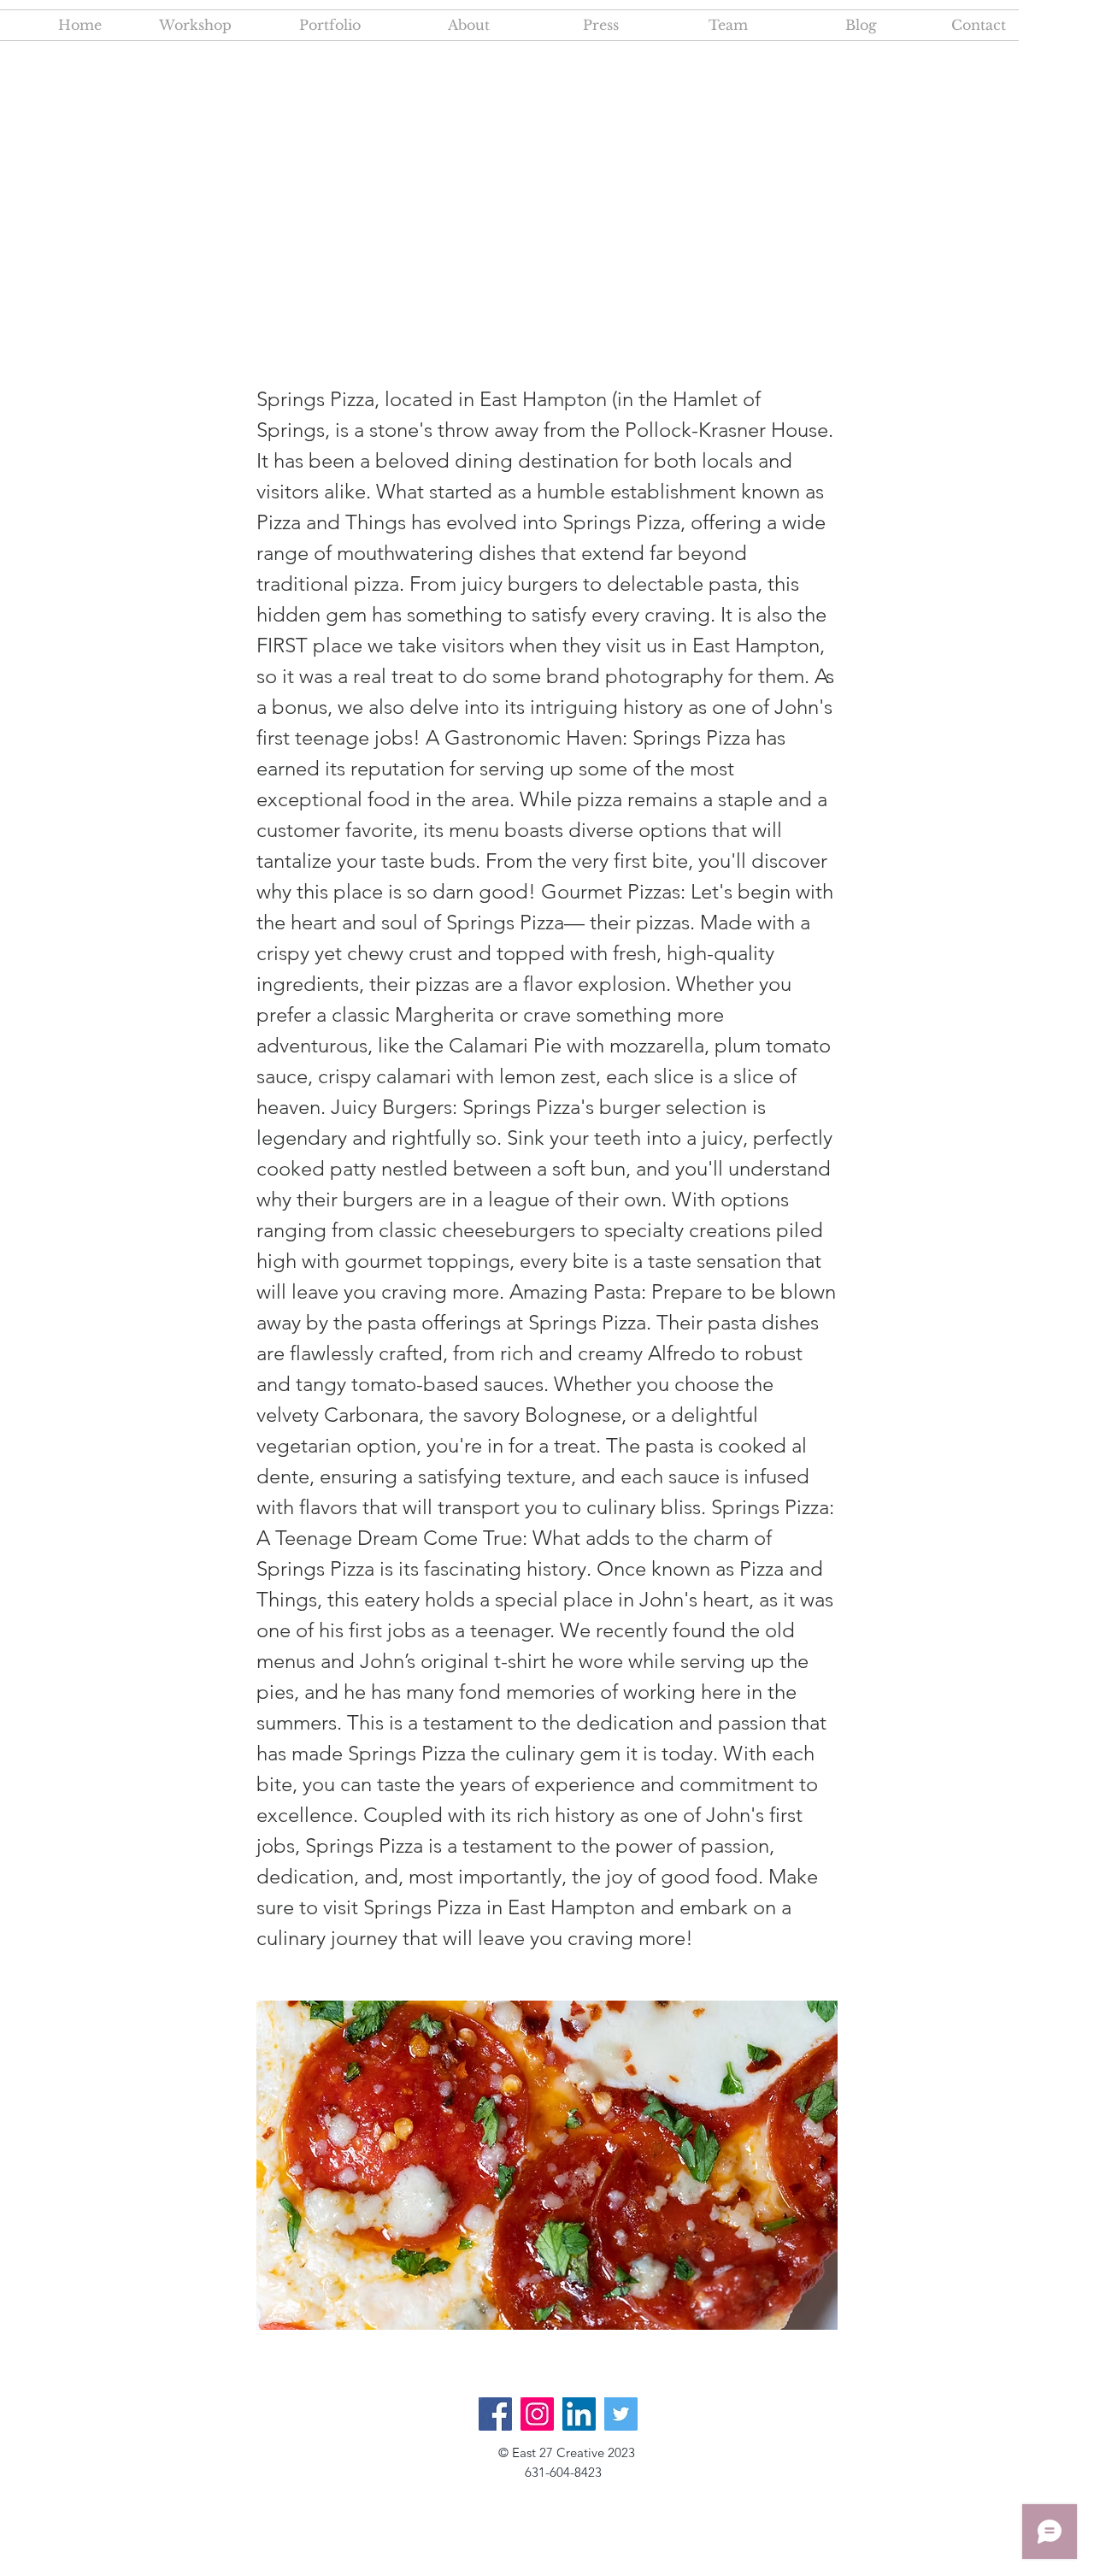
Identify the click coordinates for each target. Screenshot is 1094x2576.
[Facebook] (495, 2414)
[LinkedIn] (579, 2414)
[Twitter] (621, 2414)
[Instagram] (537, 2414)
